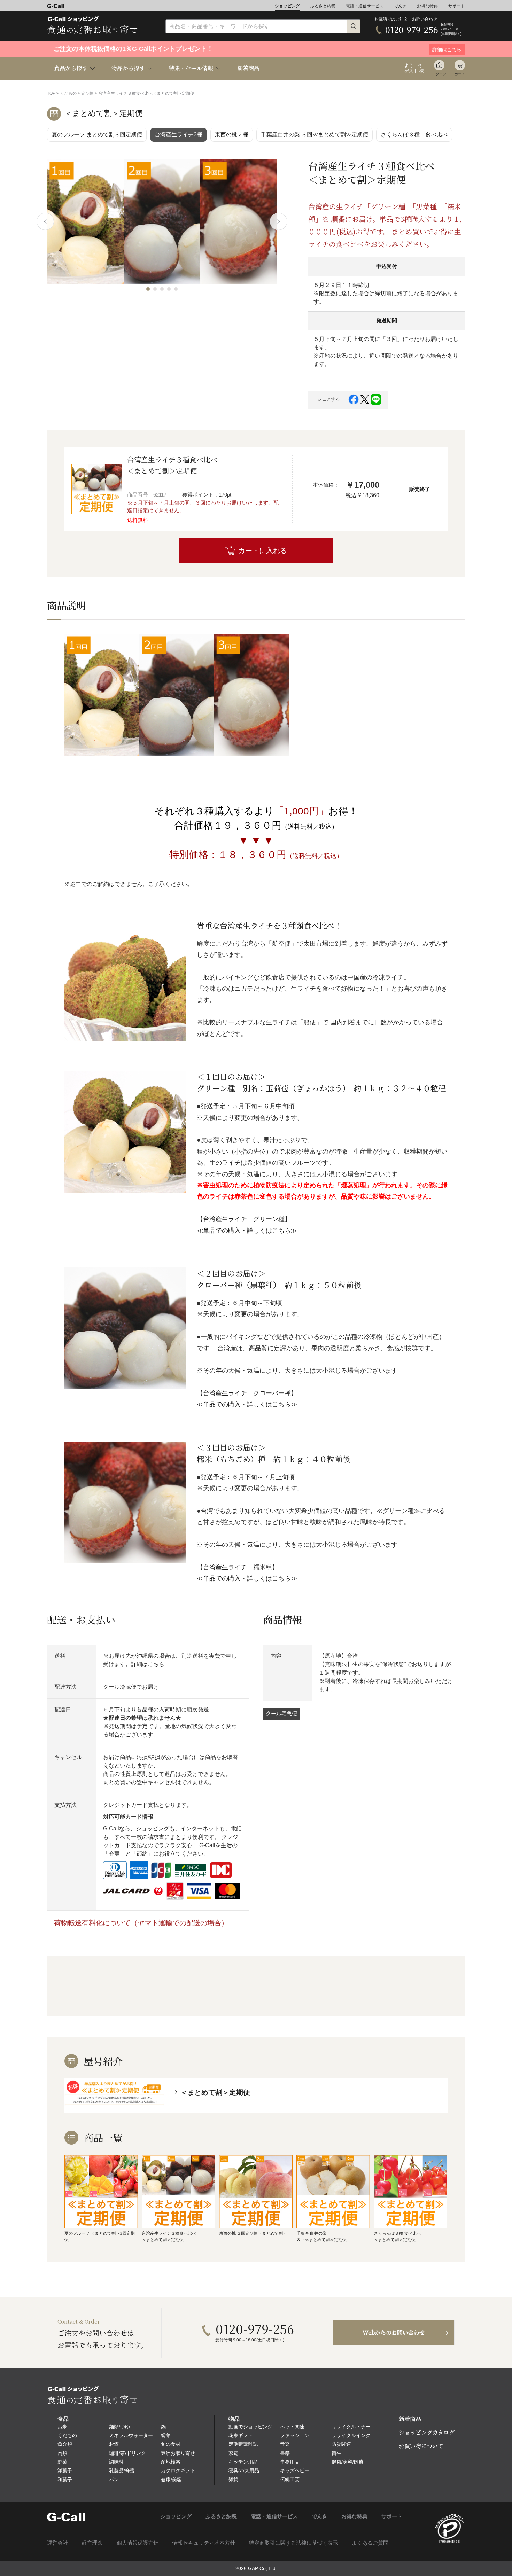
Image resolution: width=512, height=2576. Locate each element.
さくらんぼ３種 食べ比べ (414, 135)
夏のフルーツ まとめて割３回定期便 (97, 135)
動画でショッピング (250, 2427)
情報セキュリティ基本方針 (204, 2543)
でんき (400, 6)
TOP (51, 93)
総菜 (166, 2435)
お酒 (114, 2444)
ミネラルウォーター (131, 2435)
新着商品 (248, 68)
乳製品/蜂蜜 (122, 2470)
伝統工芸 (290, 2479)
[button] (148, 289)
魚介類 (65, 2444)
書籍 (285, 2453)
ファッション (295, 2435)
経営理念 (92, 2543)
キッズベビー (295, 2470)
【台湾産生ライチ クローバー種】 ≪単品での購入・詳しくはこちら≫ (247, 1399)
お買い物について (421, 2446)
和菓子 (65, 2480)
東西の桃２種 (232, 135)
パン (114, 2480)
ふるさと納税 (323, 6)
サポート (457, 6)
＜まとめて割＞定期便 (103, 113)
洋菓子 (65, 2470)
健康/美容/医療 (348, 2462)
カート (460, 74)
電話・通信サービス (365, 6)
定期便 (87, 93)
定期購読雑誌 (243, 2444)
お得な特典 (427, 6)
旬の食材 (171, 2444)
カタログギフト (178, 2470)
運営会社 (57, 2543)
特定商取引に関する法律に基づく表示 (293, 2543)
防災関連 (341, 2444)
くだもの (68, 93)
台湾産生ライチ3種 (179, 135)
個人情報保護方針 (138, 2543)
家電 (233, 2453)
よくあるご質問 (370, 2543)
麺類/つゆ (119, 2427)
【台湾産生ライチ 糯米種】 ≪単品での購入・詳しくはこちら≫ (247, 1573)
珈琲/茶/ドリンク (127, 2453)
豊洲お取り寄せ (178, 2453)
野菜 (62, 2462)
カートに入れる (263, 551)
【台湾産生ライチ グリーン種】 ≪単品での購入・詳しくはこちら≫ (247, 1225)
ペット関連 (292, 2427)
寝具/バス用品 (244, 2470)
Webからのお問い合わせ (394, 2332)
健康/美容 (171, 2480)
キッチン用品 (243, 2462)
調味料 (116, 2462)
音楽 (285, 2444)
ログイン (439, 74)
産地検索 (171, 2462)
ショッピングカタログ (427, 2432)
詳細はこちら (148, 1664)
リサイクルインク (351, 2435)
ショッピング (287, 6)
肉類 (62, 2453)
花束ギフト (241, 2435)
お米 (62, 2427)
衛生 (336, 2453)
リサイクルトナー (351, 2427)
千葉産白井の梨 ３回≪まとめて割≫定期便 (315, 135)
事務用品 (290, 2462)
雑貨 (233, 2479)
